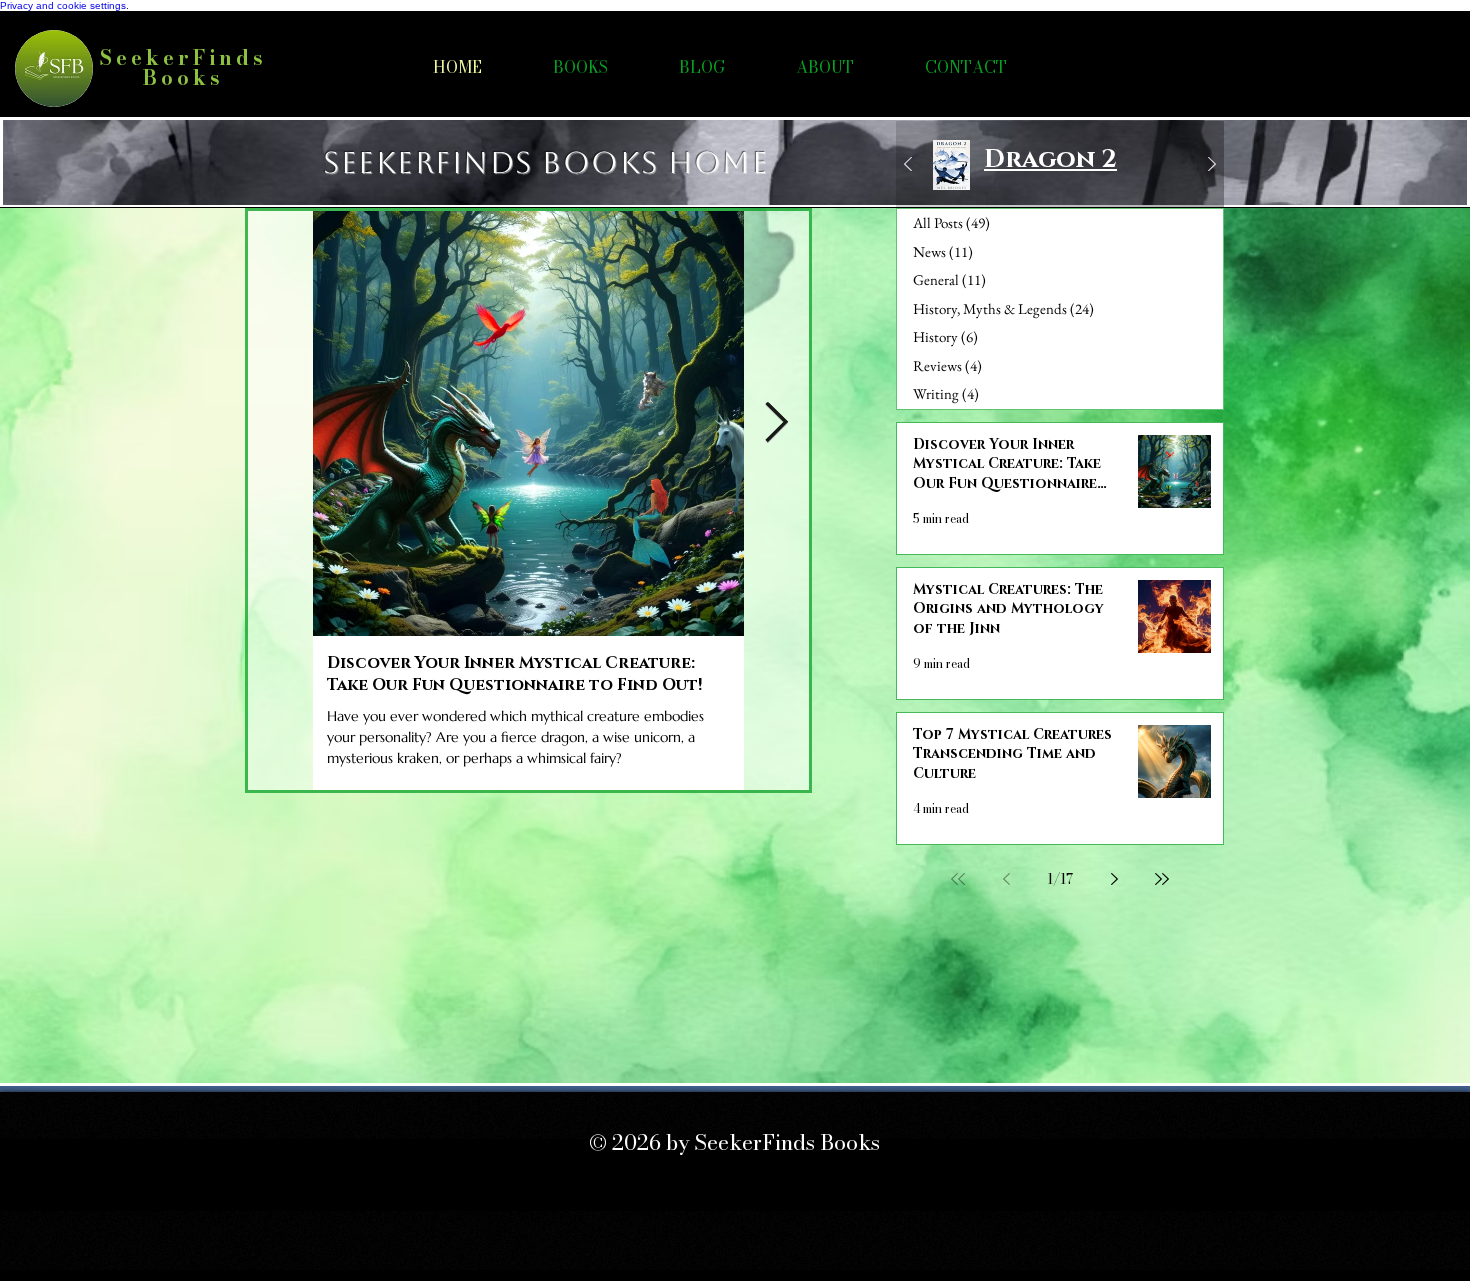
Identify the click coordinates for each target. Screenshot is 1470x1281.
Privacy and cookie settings (63, 5)
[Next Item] (776, 423)
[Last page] (1162, 879)
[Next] (1212, 165)
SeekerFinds (183, 57)
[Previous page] (1006, 879)
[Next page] (1114, 879)
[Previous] (908, 165)
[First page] (958, 879)
